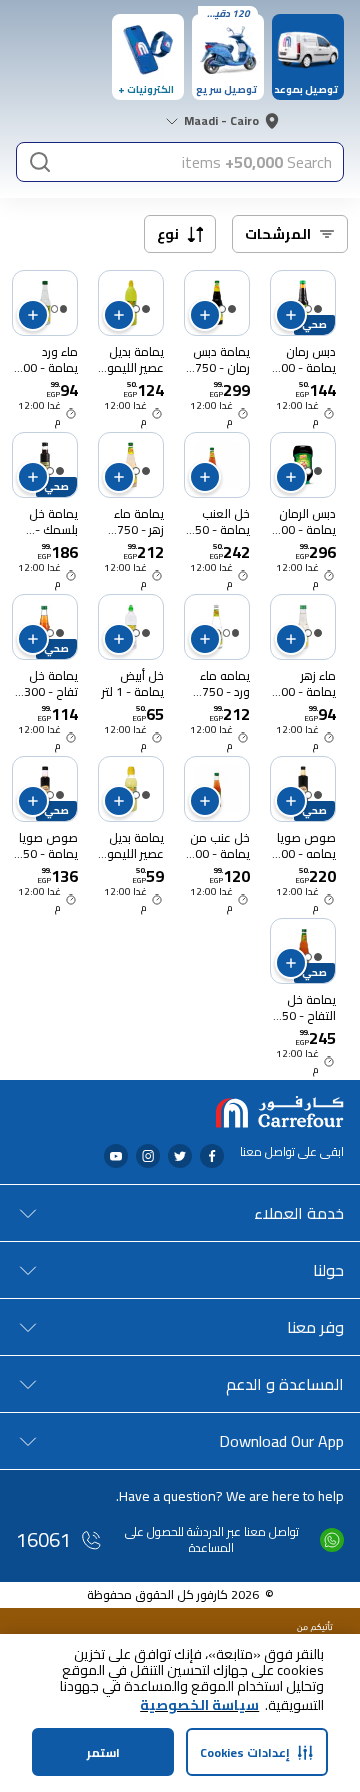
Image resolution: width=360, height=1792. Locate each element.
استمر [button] (103, 1752)
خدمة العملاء (299, 1213)
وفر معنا (315, 1327)
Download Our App (281, 1441)
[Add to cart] (291, 315)
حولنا (328, 1270)
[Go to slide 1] (318, 309)
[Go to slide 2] (308, 309)
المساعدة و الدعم (285, 1384)
